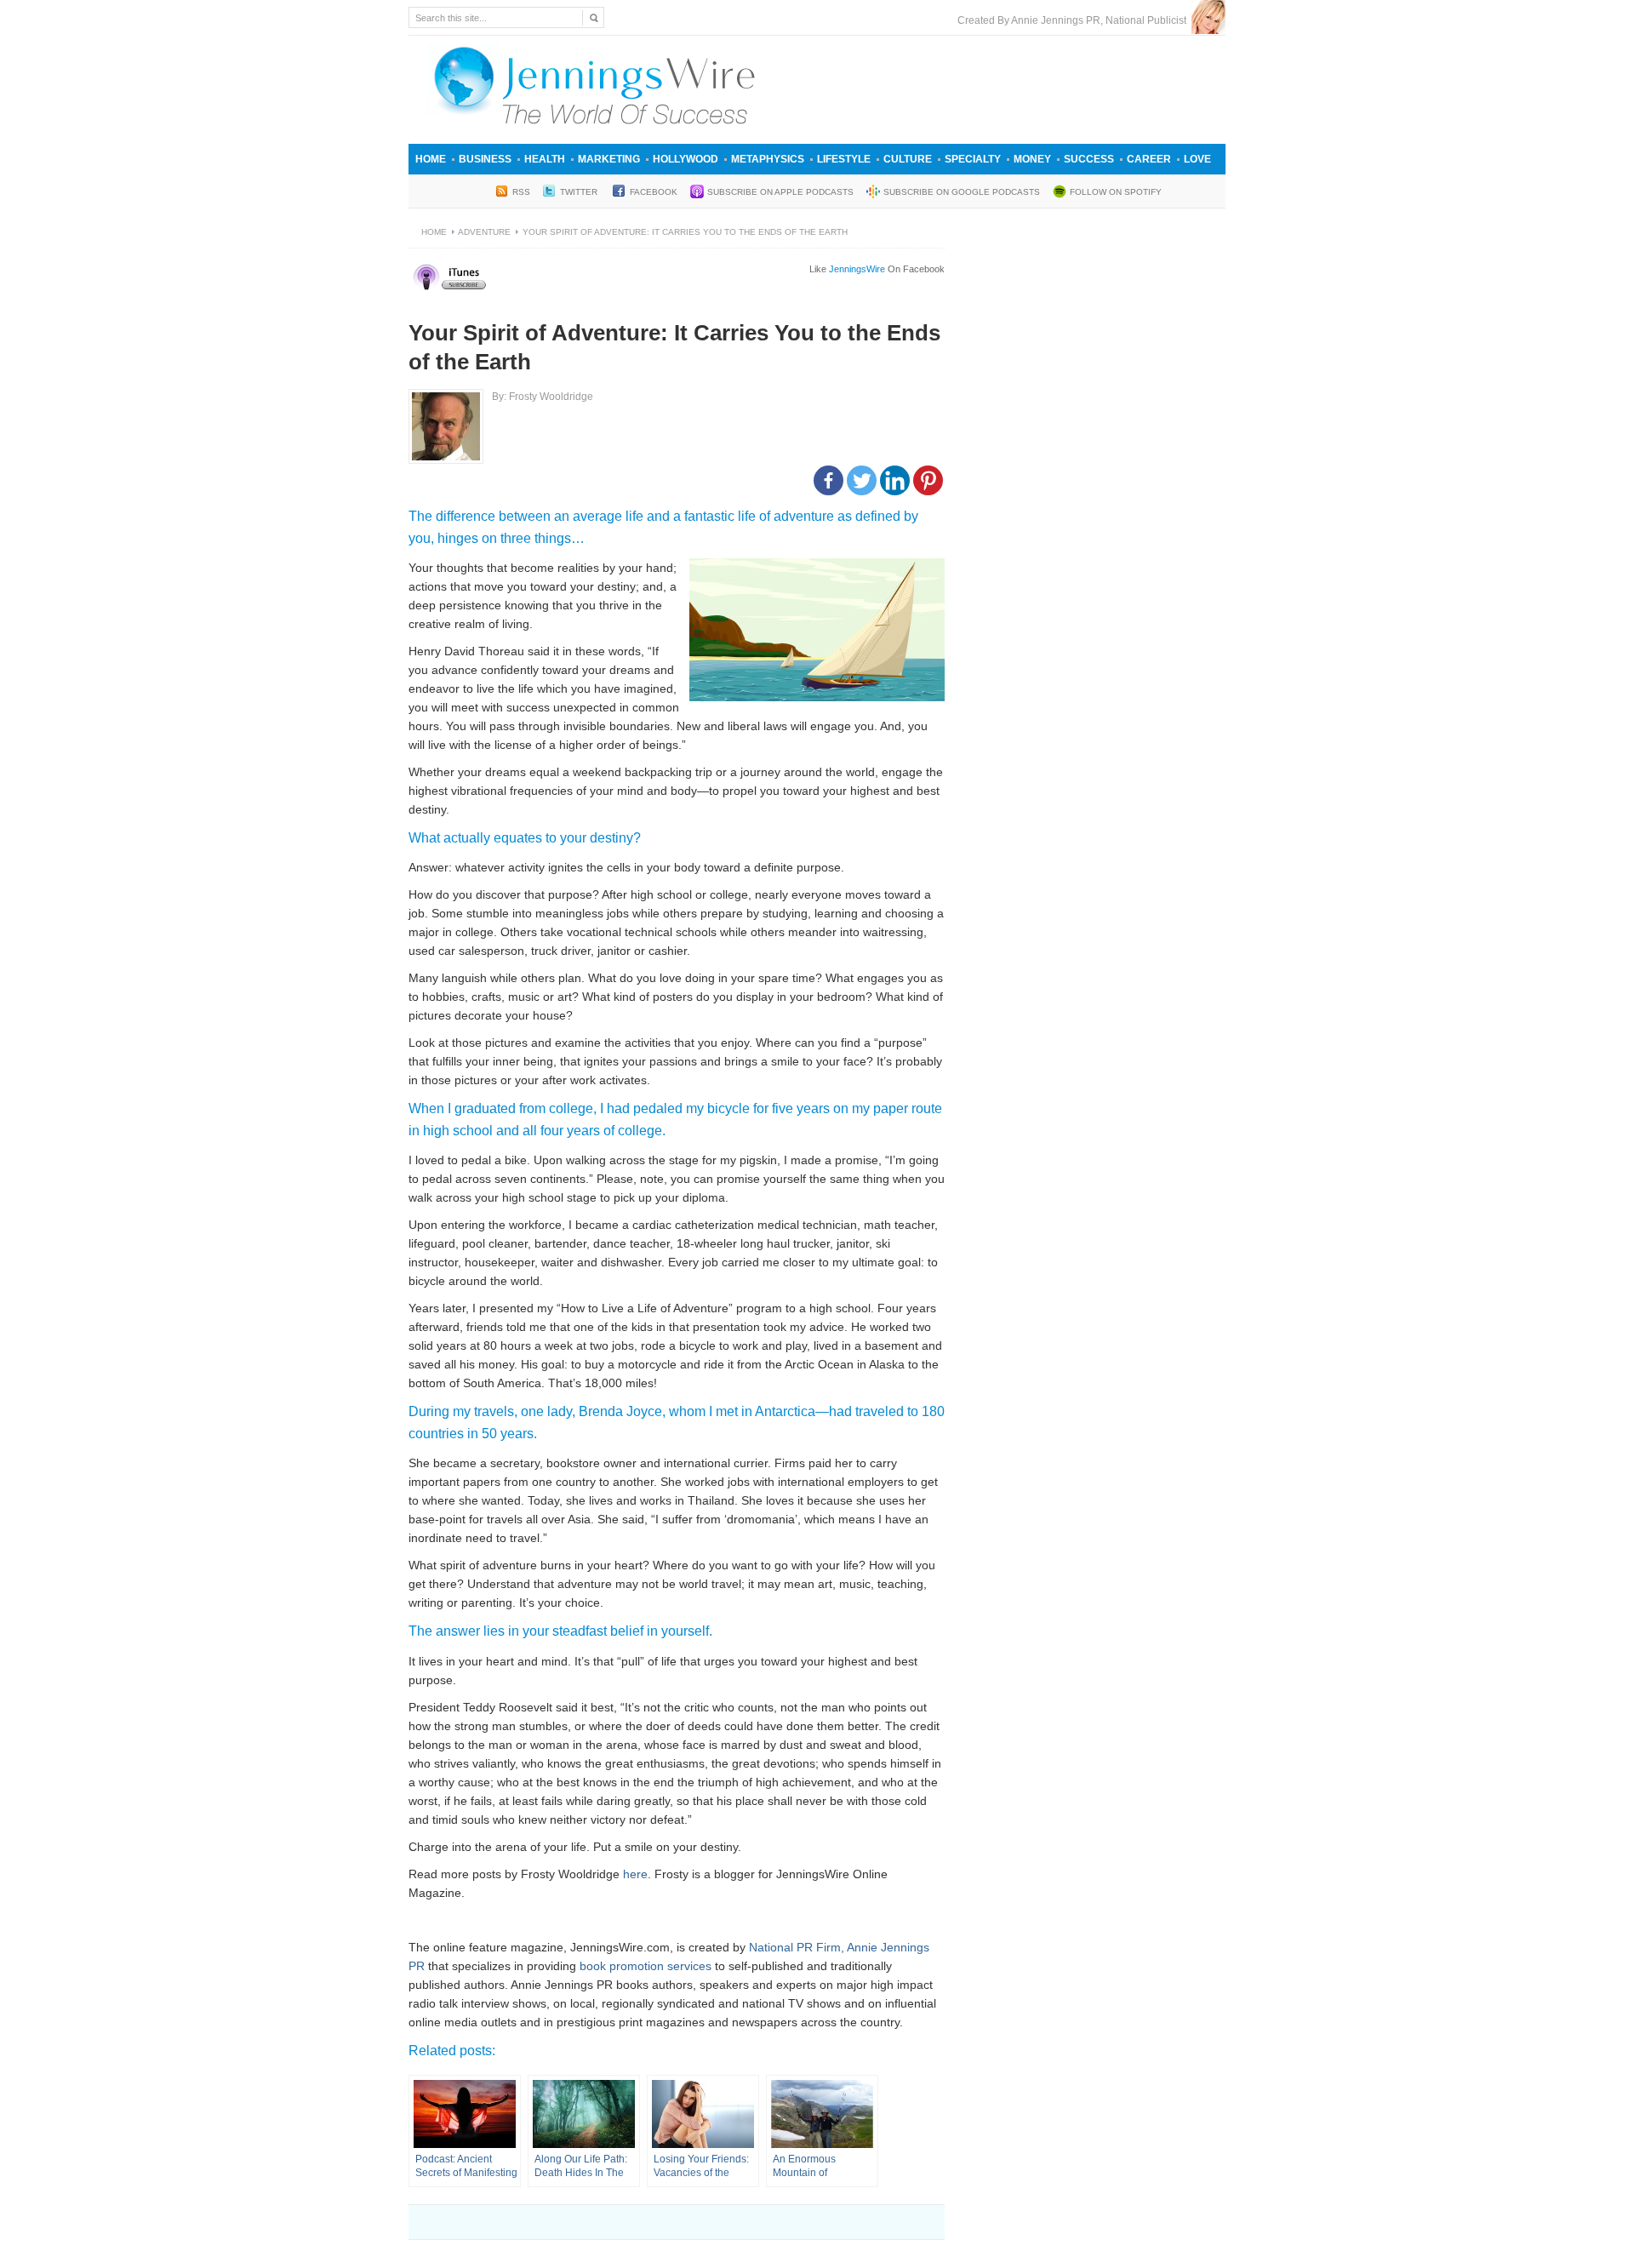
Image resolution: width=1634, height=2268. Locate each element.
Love (1197, 159)
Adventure (484, 232)
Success (1089, 159)
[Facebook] (828, 480)
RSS (521, 192)
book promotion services (646, 1966)
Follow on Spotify (1116, 192)
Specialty (973, 159)
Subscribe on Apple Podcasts (780, 192)
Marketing (609, 159)
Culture (908, 159)
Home (431, 159)
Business (485, 159)
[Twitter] (862, 480)
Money (1032, 159)
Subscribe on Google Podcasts (962, 192)
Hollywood (686, 159)
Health (545, 159)
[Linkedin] (895, 480)
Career (1149, 159)
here (635, 1874)
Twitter (580, 192)
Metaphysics (768, 159)
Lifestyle (844, 159)
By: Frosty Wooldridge (543, 397)
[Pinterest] (928, 480)
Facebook (654, 192)
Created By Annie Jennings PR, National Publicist (1074, 20)
